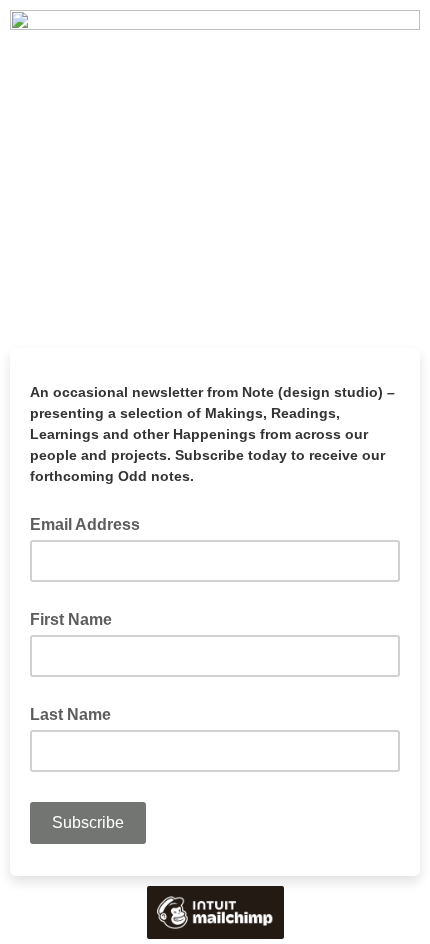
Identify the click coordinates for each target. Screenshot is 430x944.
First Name (71, 619)
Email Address (91, 523)
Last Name (70, 714)
